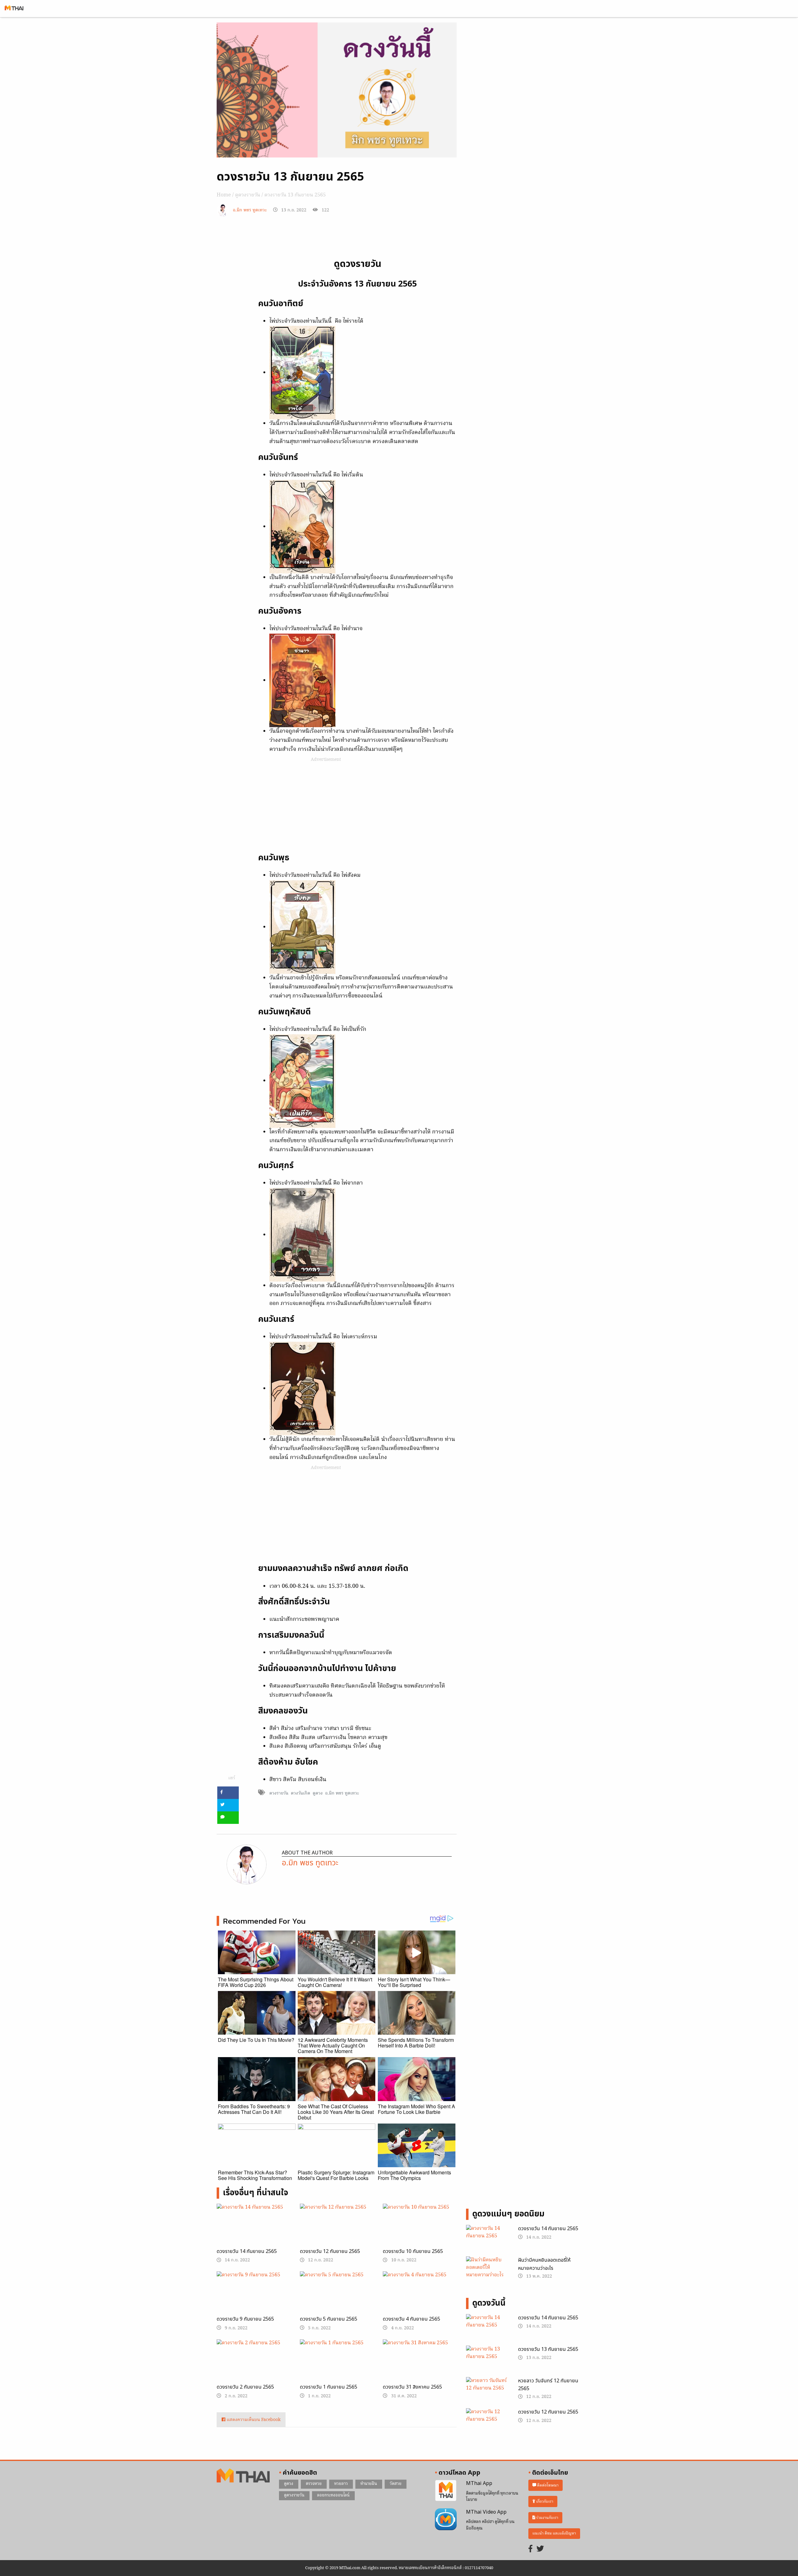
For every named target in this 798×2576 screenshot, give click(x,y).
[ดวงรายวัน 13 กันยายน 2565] (487, 2361)
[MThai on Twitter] (540, 2549)
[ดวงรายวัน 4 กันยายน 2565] (420, 2298)
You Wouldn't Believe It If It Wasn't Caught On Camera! (335, 1982)
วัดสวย (396, 2484)
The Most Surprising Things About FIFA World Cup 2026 (256, 1982)
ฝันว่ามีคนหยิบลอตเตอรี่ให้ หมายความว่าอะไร (544, 2264)
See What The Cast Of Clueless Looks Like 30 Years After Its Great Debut (336, 2112)
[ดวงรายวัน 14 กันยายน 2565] (254, 2230)
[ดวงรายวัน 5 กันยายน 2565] (337, 2298)
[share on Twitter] (228, 1805)
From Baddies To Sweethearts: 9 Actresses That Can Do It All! (254, 2109)
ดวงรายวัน (279, 1793)
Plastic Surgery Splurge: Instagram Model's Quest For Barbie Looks (336, 2175)
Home (224, 195)
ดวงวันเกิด (300, 1793)
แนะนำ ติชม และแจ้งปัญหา (554, 2533)
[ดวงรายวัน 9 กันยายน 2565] (254, 2298)
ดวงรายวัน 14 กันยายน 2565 (247, 2251)
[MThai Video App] (446, 2519)
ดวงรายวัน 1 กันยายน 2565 (329, 2387)
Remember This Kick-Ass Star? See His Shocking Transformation (255, 2175)
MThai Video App (486, 2512)
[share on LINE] (228, 1818)
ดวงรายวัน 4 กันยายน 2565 (411, 2319)
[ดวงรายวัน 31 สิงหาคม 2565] (420, 2365)
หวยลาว (341, 2484)
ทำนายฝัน (369, 2484)
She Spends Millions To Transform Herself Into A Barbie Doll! (416, 2043)
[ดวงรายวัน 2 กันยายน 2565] (254, 2365)
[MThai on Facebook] (531, 2549)
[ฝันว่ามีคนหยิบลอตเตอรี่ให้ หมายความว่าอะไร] (487, 2269)
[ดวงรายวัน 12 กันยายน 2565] (337, 2230)
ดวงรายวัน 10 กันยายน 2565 (413, 2251)
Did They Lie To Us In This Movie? (256, 2040)
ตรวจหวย (314, 2484)
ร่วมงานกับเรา (547, 2518)
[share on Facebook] (228, 1793)
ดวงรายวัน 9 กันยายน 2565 (245, 2319)
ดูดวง (318, 1793)
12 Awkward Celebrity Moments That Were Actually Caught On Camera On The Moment (333, 2045)
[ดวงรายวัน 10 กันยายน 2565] (420, 2230)
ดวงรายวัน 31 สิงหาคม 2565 (412, 2387)
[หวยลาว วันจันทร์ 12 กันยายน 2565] (487, 2392)
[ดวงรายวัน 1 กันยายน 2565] (337, 2364)
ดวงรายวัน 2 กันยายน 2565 (245, 2387)
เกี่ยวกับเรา (544, 2502)
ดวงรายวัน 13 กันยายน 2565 (548, 2349)
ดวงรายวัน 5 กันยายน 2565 (329, 2319)
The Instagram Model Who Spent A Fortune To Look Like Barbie (416, 2109)
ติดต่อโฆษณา (547, 2485)
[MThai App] (446, 2491)
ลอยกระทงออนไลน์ (333, 2495)
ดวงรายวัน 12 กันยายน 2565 (330, 2251)
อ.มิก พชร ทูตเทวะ (250, 210)
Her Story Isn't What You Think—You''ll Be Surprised (414, 1982)
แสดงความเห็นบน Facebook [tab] (253, 2420)
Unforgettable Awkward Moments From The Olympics (414, 2175)
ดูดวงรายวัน (248, 195)
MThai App (479, 2483)
